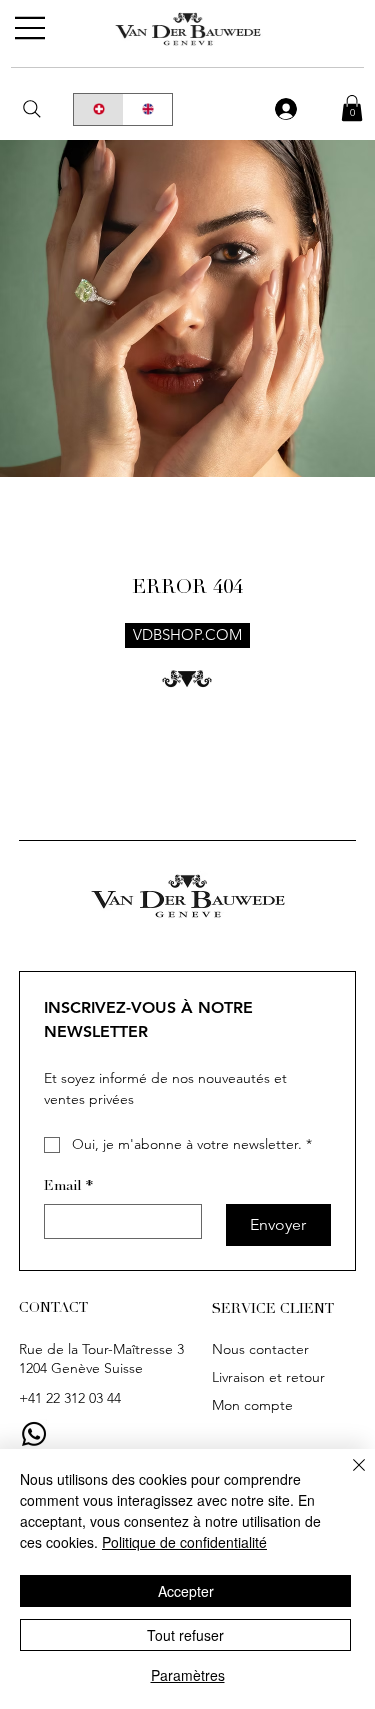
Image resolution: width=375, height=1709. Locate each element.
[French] (98, 109)
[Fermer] (347, 1477)
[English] (148, 109)
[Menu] (31, 28)
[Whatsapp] (34, 1434)
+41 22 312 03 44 (70, 1398)
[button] (352, 108)
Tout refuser (185, 1635)
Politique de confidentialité (184, 1542)
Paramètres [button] (188, 1675)
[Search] (32, 109)
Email (68, 1187)
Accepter (186, 1591)
